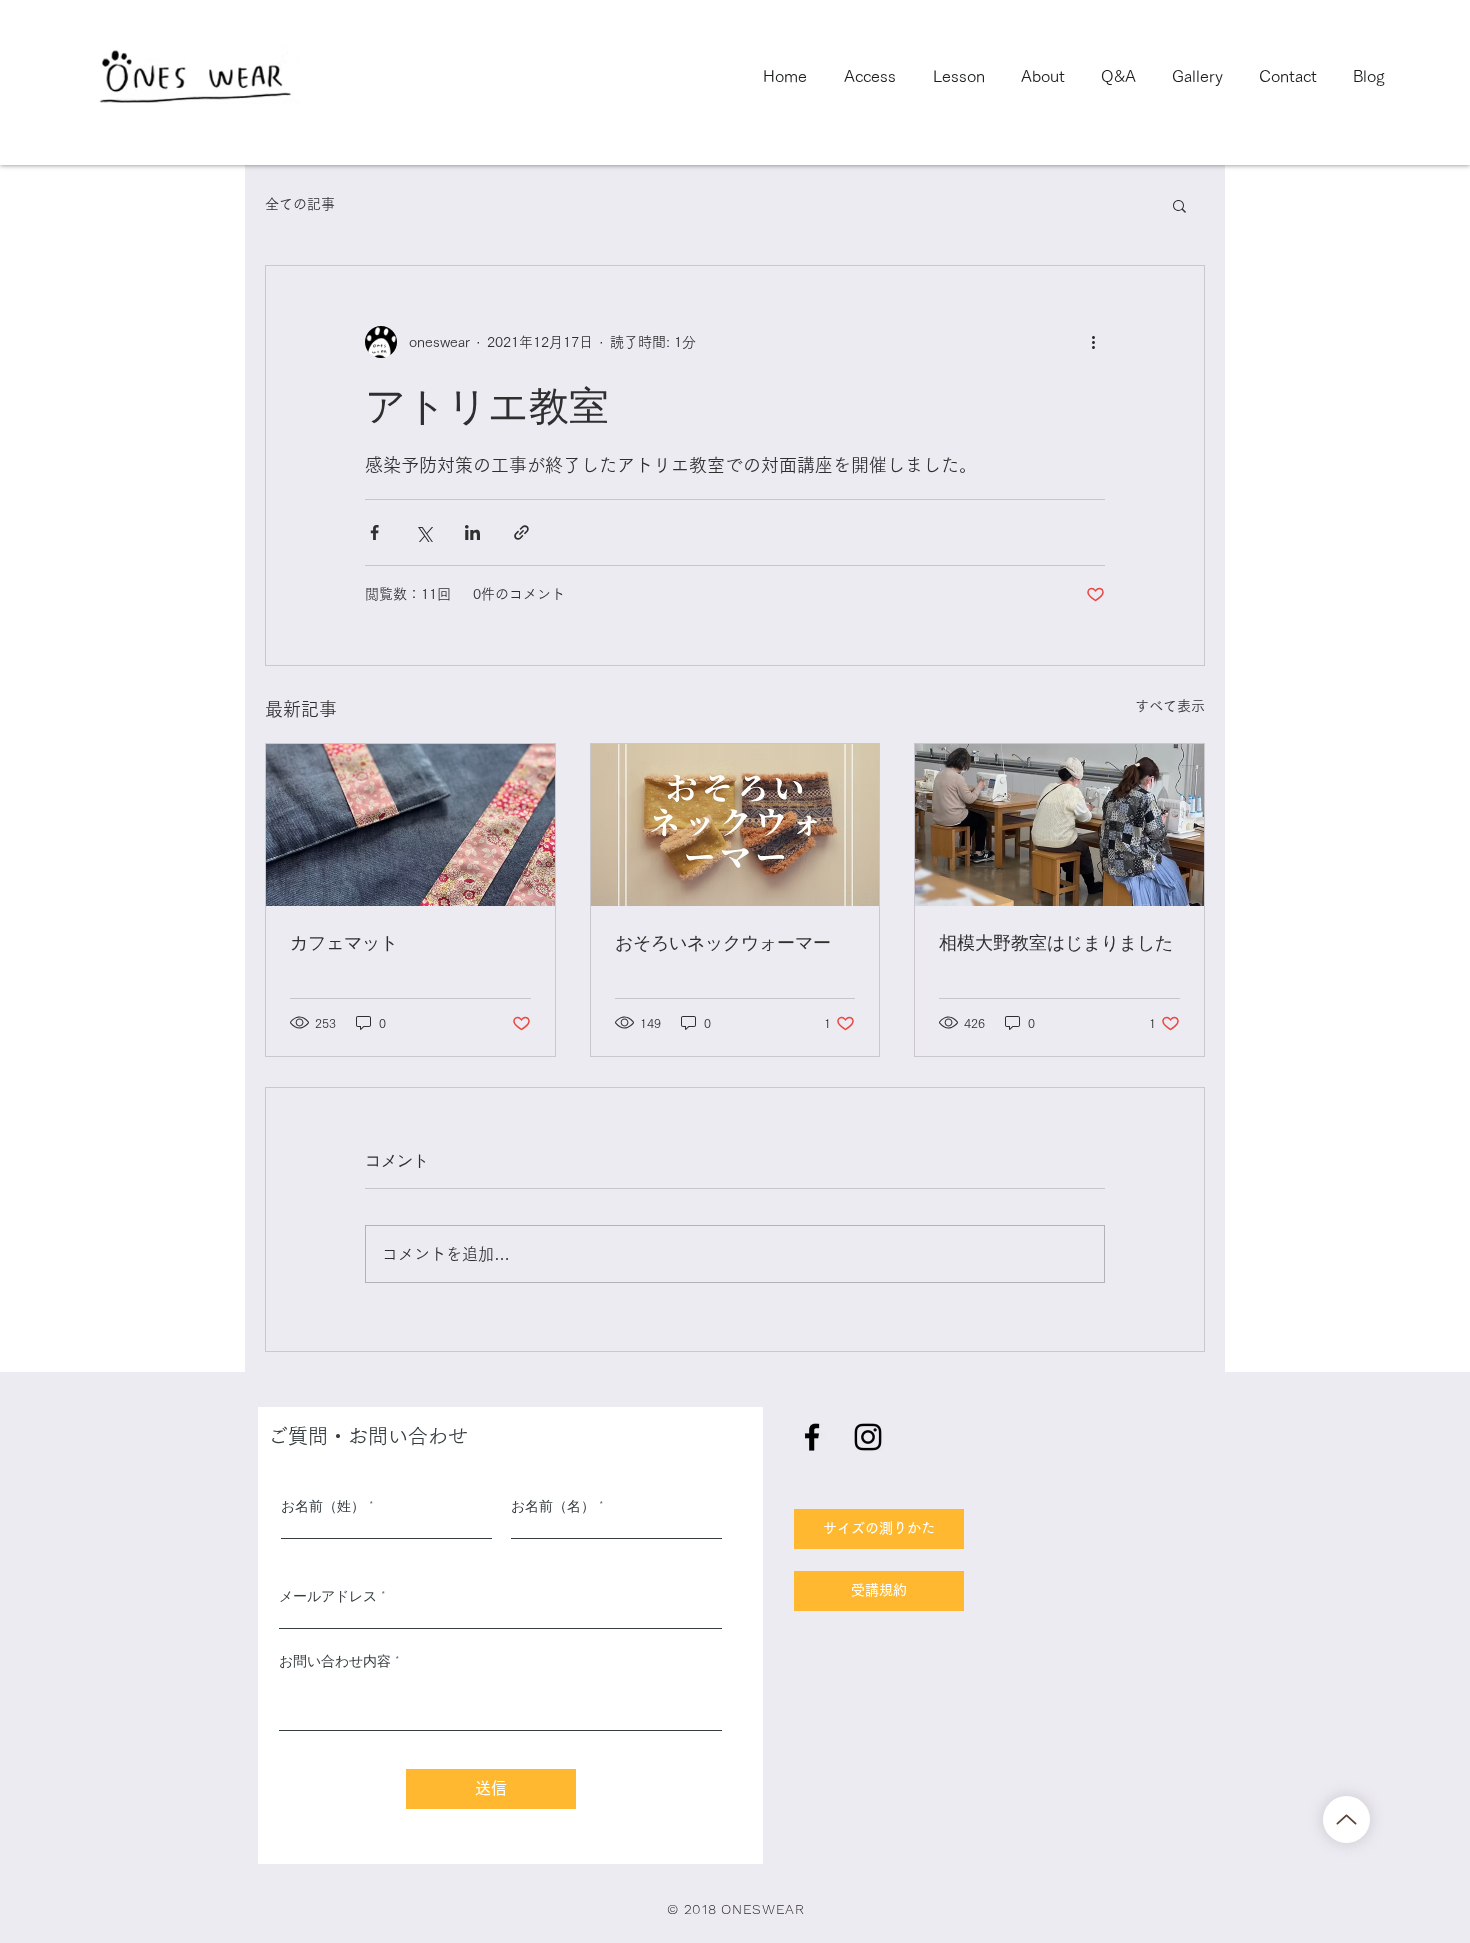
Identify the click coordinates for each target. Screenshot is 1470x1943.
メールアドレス (328, 1596)
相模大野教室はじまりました (1056, 942)
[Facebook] (812, 1437)
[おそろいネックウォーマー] (735, 825)
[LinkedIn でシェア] (472, 532)
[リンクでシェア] (521, 532)
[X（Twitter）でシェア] (423, 532)
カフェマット (344, 942)
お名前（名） (553, 1506)
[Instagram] (868, 1437)
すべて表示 (1170, 706)
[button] (1179, 205)
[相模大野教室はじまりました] (1059, 825)
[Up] (1346, 1819)
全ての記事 (300, 204)
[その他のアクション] (1093, 342)
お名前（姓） (323, 1506)
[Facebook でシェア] (374, 532)
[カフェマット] (410, 825)
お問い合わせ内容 (335, 1661)
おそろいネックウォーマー (723, 942)
